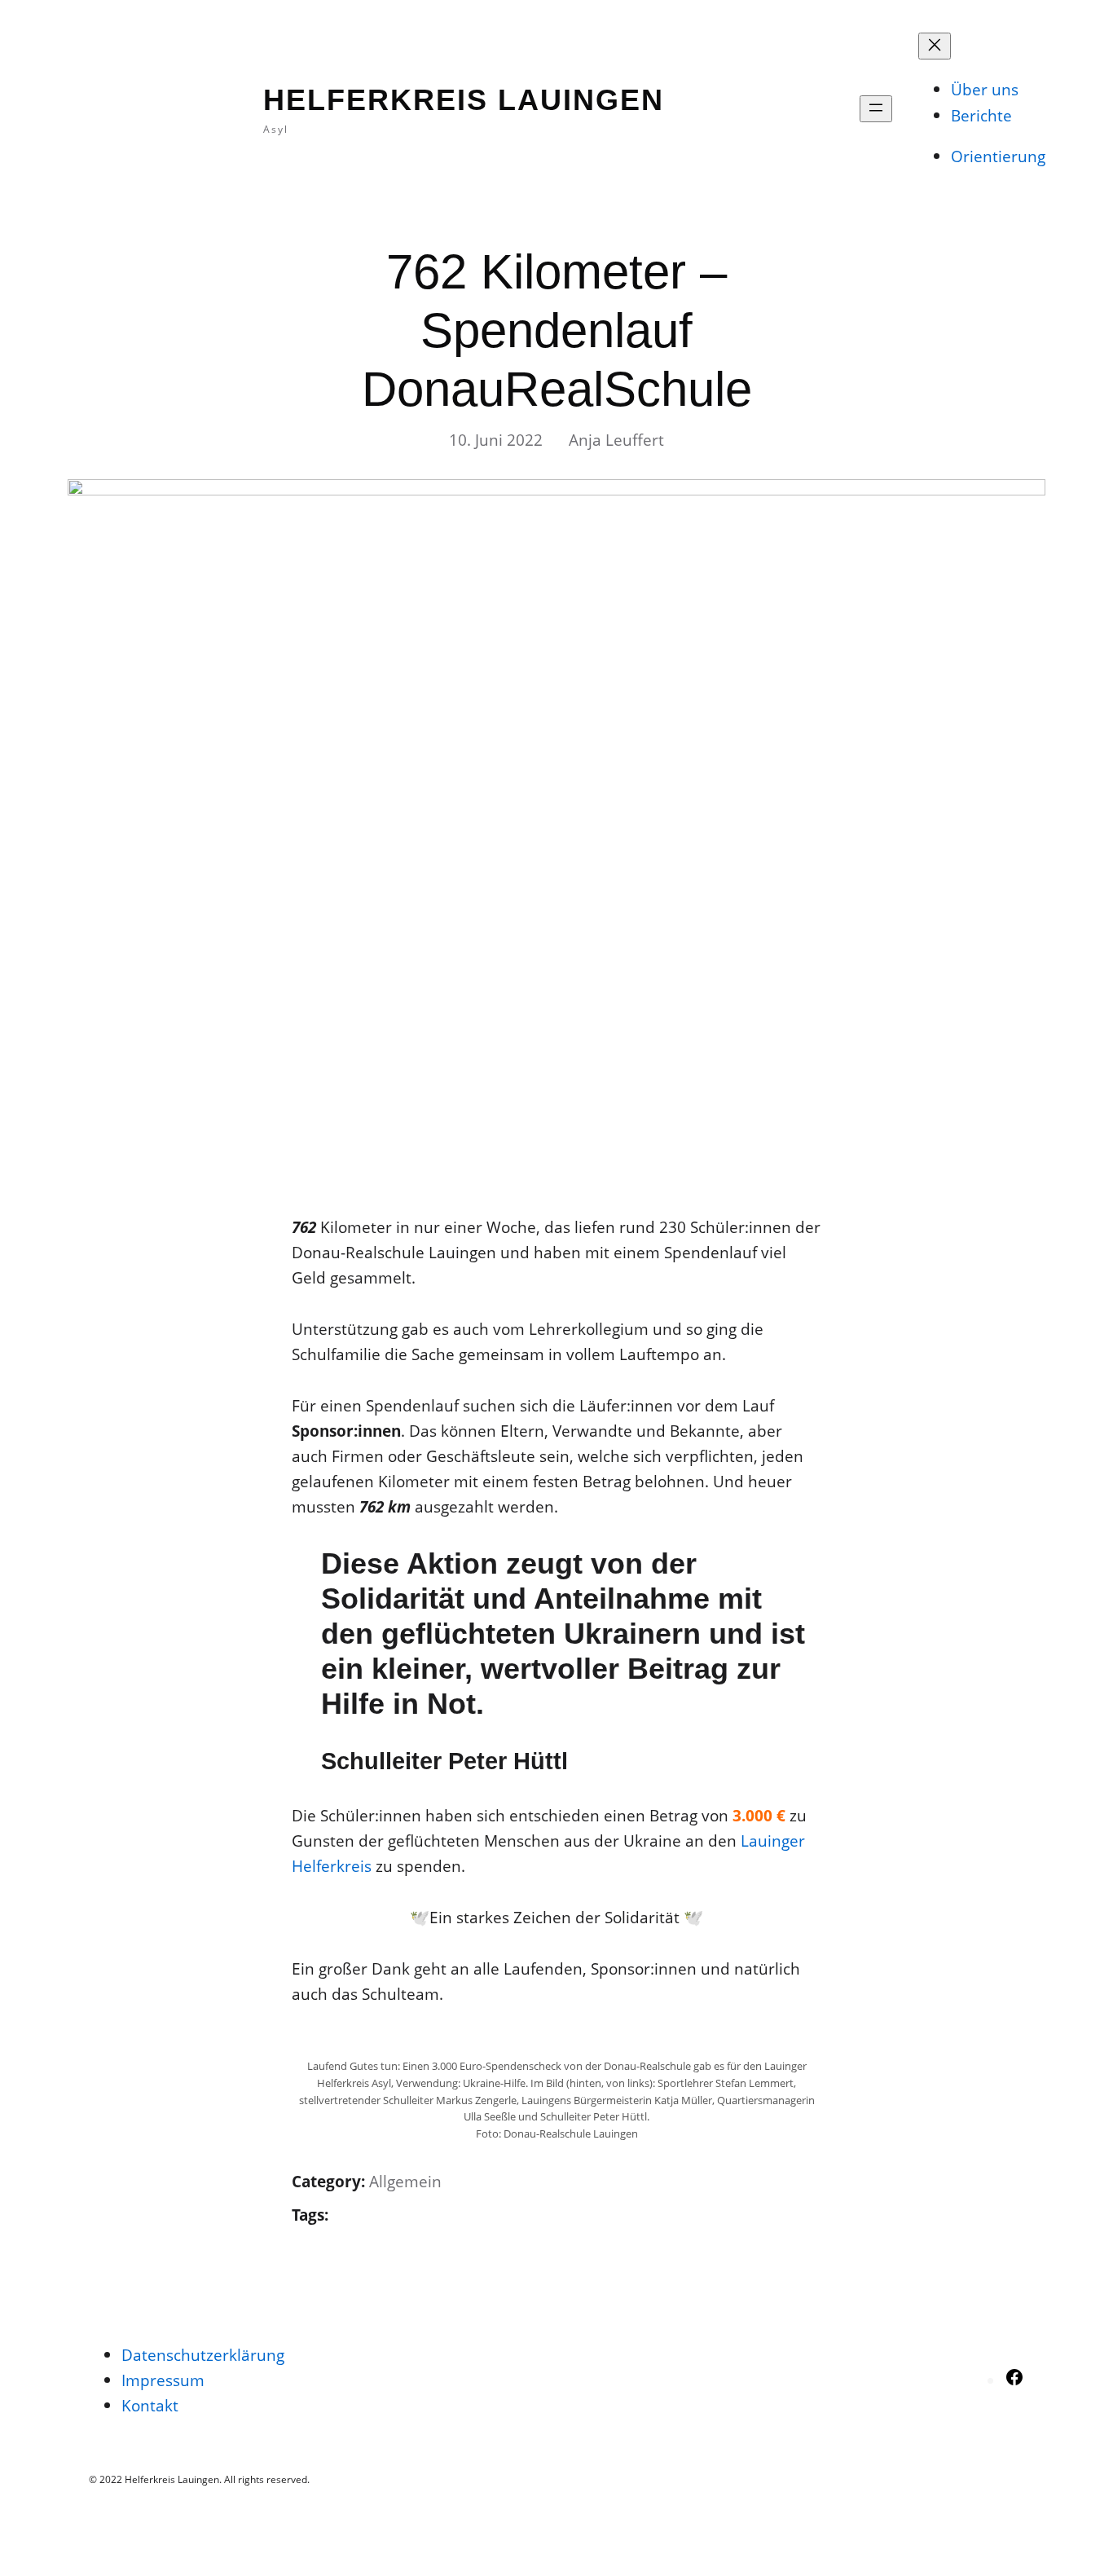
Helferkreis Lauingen (464, 100)
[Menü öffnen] (876, 109)
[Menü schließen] (935, 46)
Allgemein (405, 2181)
